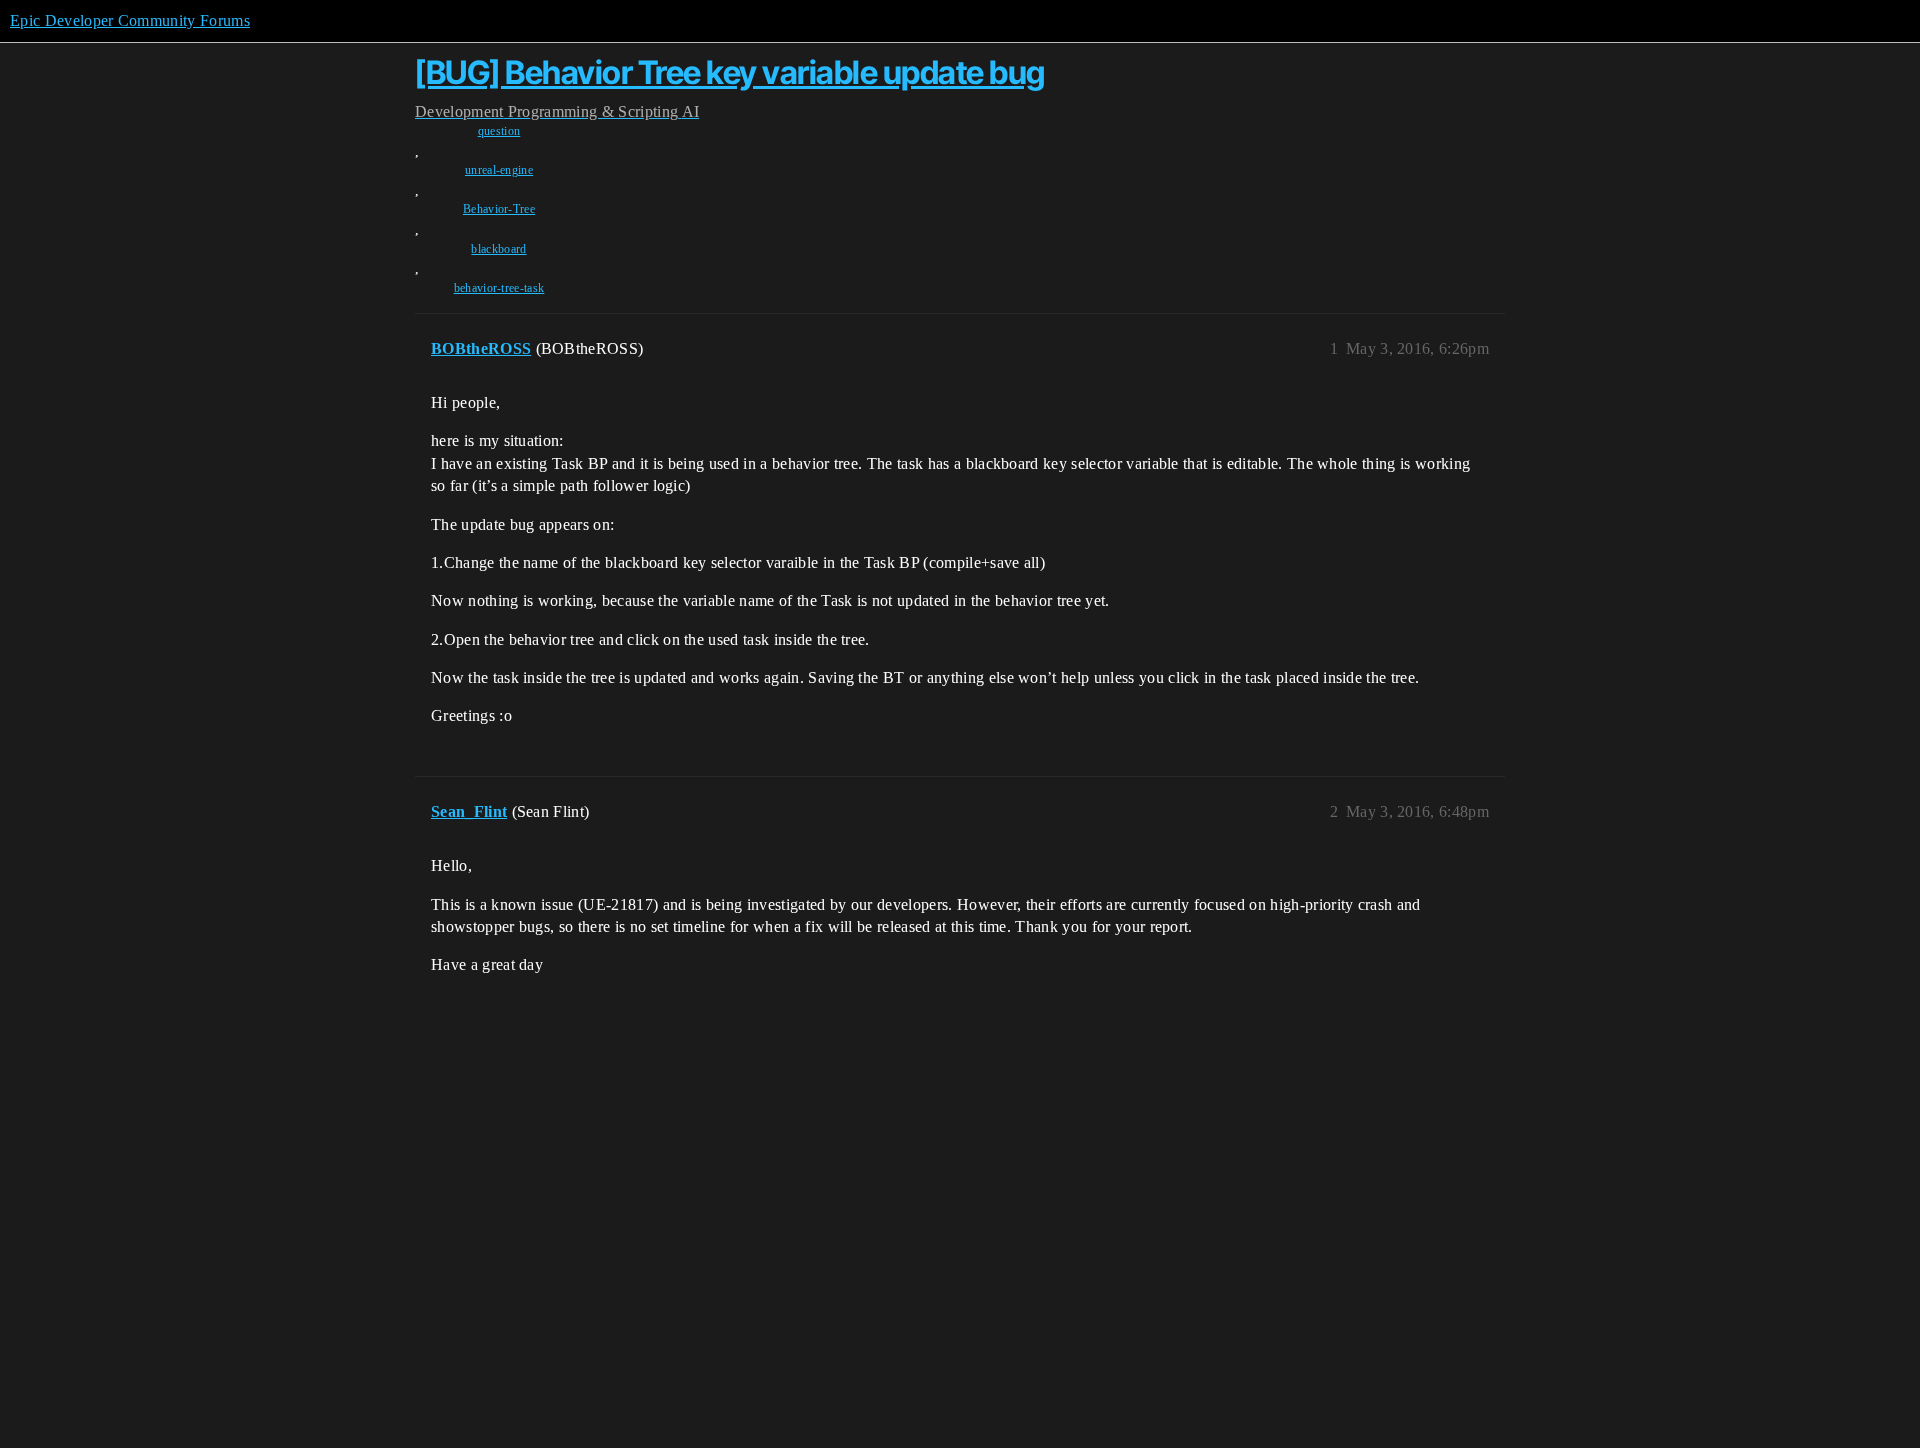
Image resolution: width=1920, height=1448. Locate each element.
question (499, 131)
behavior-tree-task (499, 288)
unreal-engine (499, 170)
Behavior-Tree (499, 209)
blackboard (498, 249)
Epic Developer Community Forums (130, 20)
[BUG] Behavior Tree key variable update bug (730, 72)
